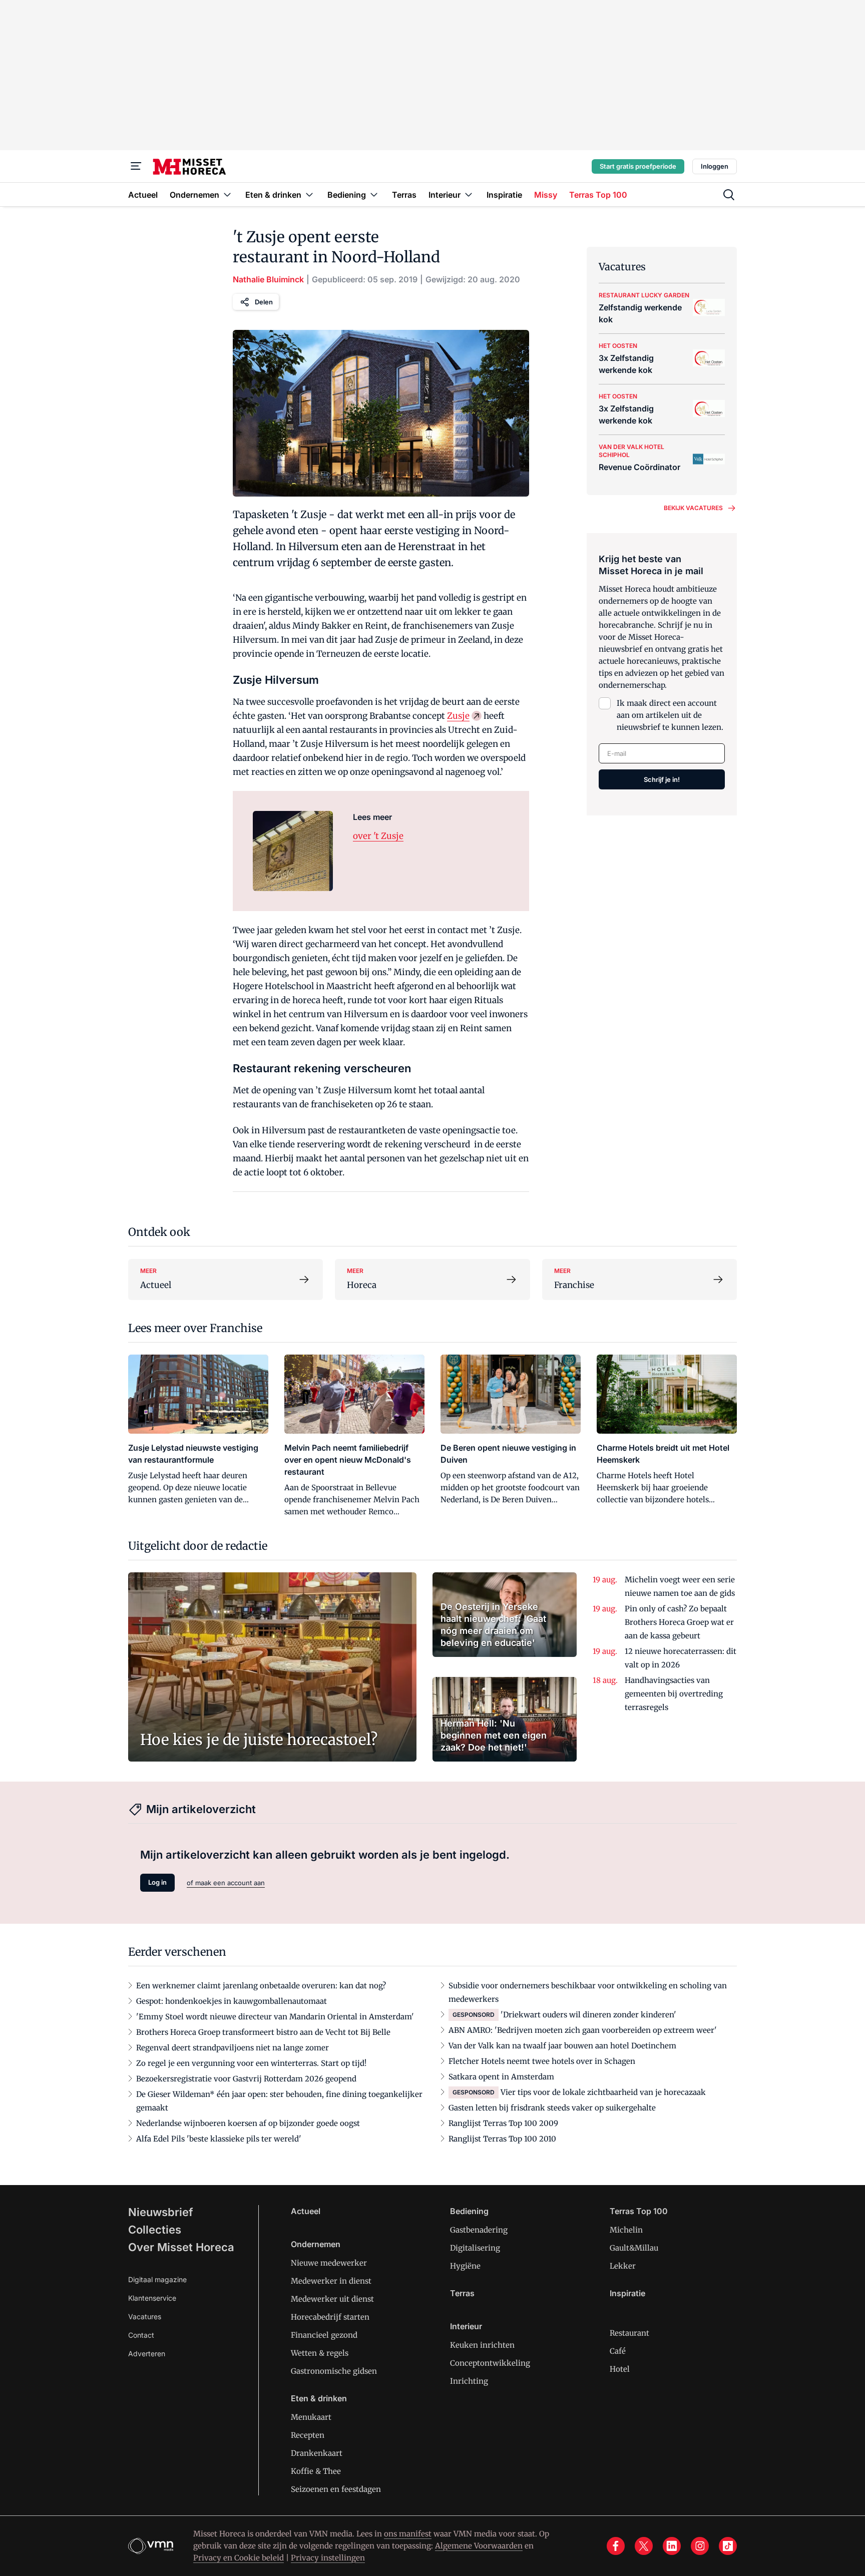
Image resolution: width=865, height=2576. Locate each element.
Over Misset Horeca (181, 2247)
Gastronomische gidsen (334, 2371)
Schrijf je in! (662, 779)
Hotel (620, 2369)
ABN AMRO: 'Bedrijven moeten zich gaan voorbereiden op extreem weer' (583, 2030)
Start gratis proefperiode (638, 166)
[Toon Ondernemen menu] (227, 194)
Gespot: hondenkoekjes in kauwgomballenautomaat (232, 2001)
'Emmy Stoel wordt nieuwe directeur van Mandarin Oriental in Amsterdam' (275, 2017)
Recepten (308, 2435)
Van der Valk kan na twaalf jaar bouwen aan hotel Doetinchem (562, 2046)
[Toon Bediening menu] (374, 194)
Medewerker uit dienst (332, 2299)
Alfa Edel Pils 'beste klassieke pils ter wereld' (219, 2139)
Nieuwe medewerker (329, 2263)
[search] (729, 195)
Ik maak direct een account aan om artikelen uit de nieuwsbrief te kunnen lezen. (670, 715)
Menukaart (311, 2417)
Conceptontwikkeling (490, 2363)
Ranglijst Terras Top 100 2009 (503, 2123)
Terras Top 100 (639, 2211)
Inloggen (715, 166)
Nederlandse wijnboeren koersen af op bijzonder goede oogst (248, 2123)
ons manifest (408, 2534)
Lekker (623, 2266)
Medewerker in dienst (331, 2281)
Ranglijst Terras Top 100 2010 (502, 2139)
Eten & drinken (319, 2398)
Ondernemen (316, 2244)
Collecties (155, 2230)
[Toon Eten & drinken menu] (309, 194)
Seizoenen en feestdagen (336, 2489)
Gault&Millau (634, 2248)
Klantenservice (152, 2298)
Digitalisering (475, 2248)
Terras (462, 2293)
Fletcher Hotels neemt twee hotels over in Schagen (542, 2061)
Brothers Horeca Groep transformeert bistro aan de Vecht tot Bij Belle (263, 2032)
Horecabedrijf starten (330, 2317)
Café (618, 2351)
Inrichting (469, 2381)
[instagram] (700, 2546)
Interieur (466, 2326)
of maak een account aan (226, 1883)
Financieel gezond (324, 2335)
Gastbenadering (479, 2230)
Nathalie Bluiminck (268, 279)
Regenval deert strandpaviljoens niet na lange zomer (233, 2048)
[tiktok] (728, 2546)
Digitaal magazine (157, 2279)
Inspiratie (627, 2293)
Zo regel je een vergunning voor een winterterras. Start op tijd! (251, 2063)
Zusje (458, 716)
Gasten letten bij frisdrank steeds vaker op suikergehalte (552, 2108)
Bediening (469, 2211)
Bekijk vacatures (693, 508)
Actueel (306, 2211)
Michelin (626, 2230)
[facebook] (616, 2546)
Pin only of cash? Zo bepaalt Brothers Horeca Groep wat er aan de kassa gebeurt (679, 1622)
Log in (157, 1882)
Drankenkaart (317, 2453)
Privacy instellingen (328, 2558)
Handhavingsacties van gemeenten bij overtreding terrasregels (674, 1694)
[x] (644, 2546)
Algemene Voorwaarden (479, 2546)
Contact (141, 2335)
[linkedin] (672, 2546)
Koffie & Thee (316, 2471)
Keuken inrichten (482, 2345)
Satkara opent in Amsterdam (501, 2077)
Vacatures (145, 2316)
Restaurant (629, 2333)
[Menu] (136, 166)
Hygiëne (465, 2266)
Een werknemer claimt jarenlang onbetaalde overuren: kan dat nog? (261, 1986)
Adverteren (147, 2353)
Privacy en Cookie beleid (239, 2558)
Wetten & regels (320, 2353)
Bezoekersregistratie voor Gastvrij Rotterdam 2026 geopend (246, 2079)
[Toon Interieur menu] (469, 194)
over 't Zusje (378, 836)
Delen (264, 302)
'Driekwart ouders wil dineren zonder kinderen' (588, 2015)
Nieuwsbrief (161, 2212)
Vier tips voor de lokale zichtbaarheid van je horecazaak (603, 2092)
